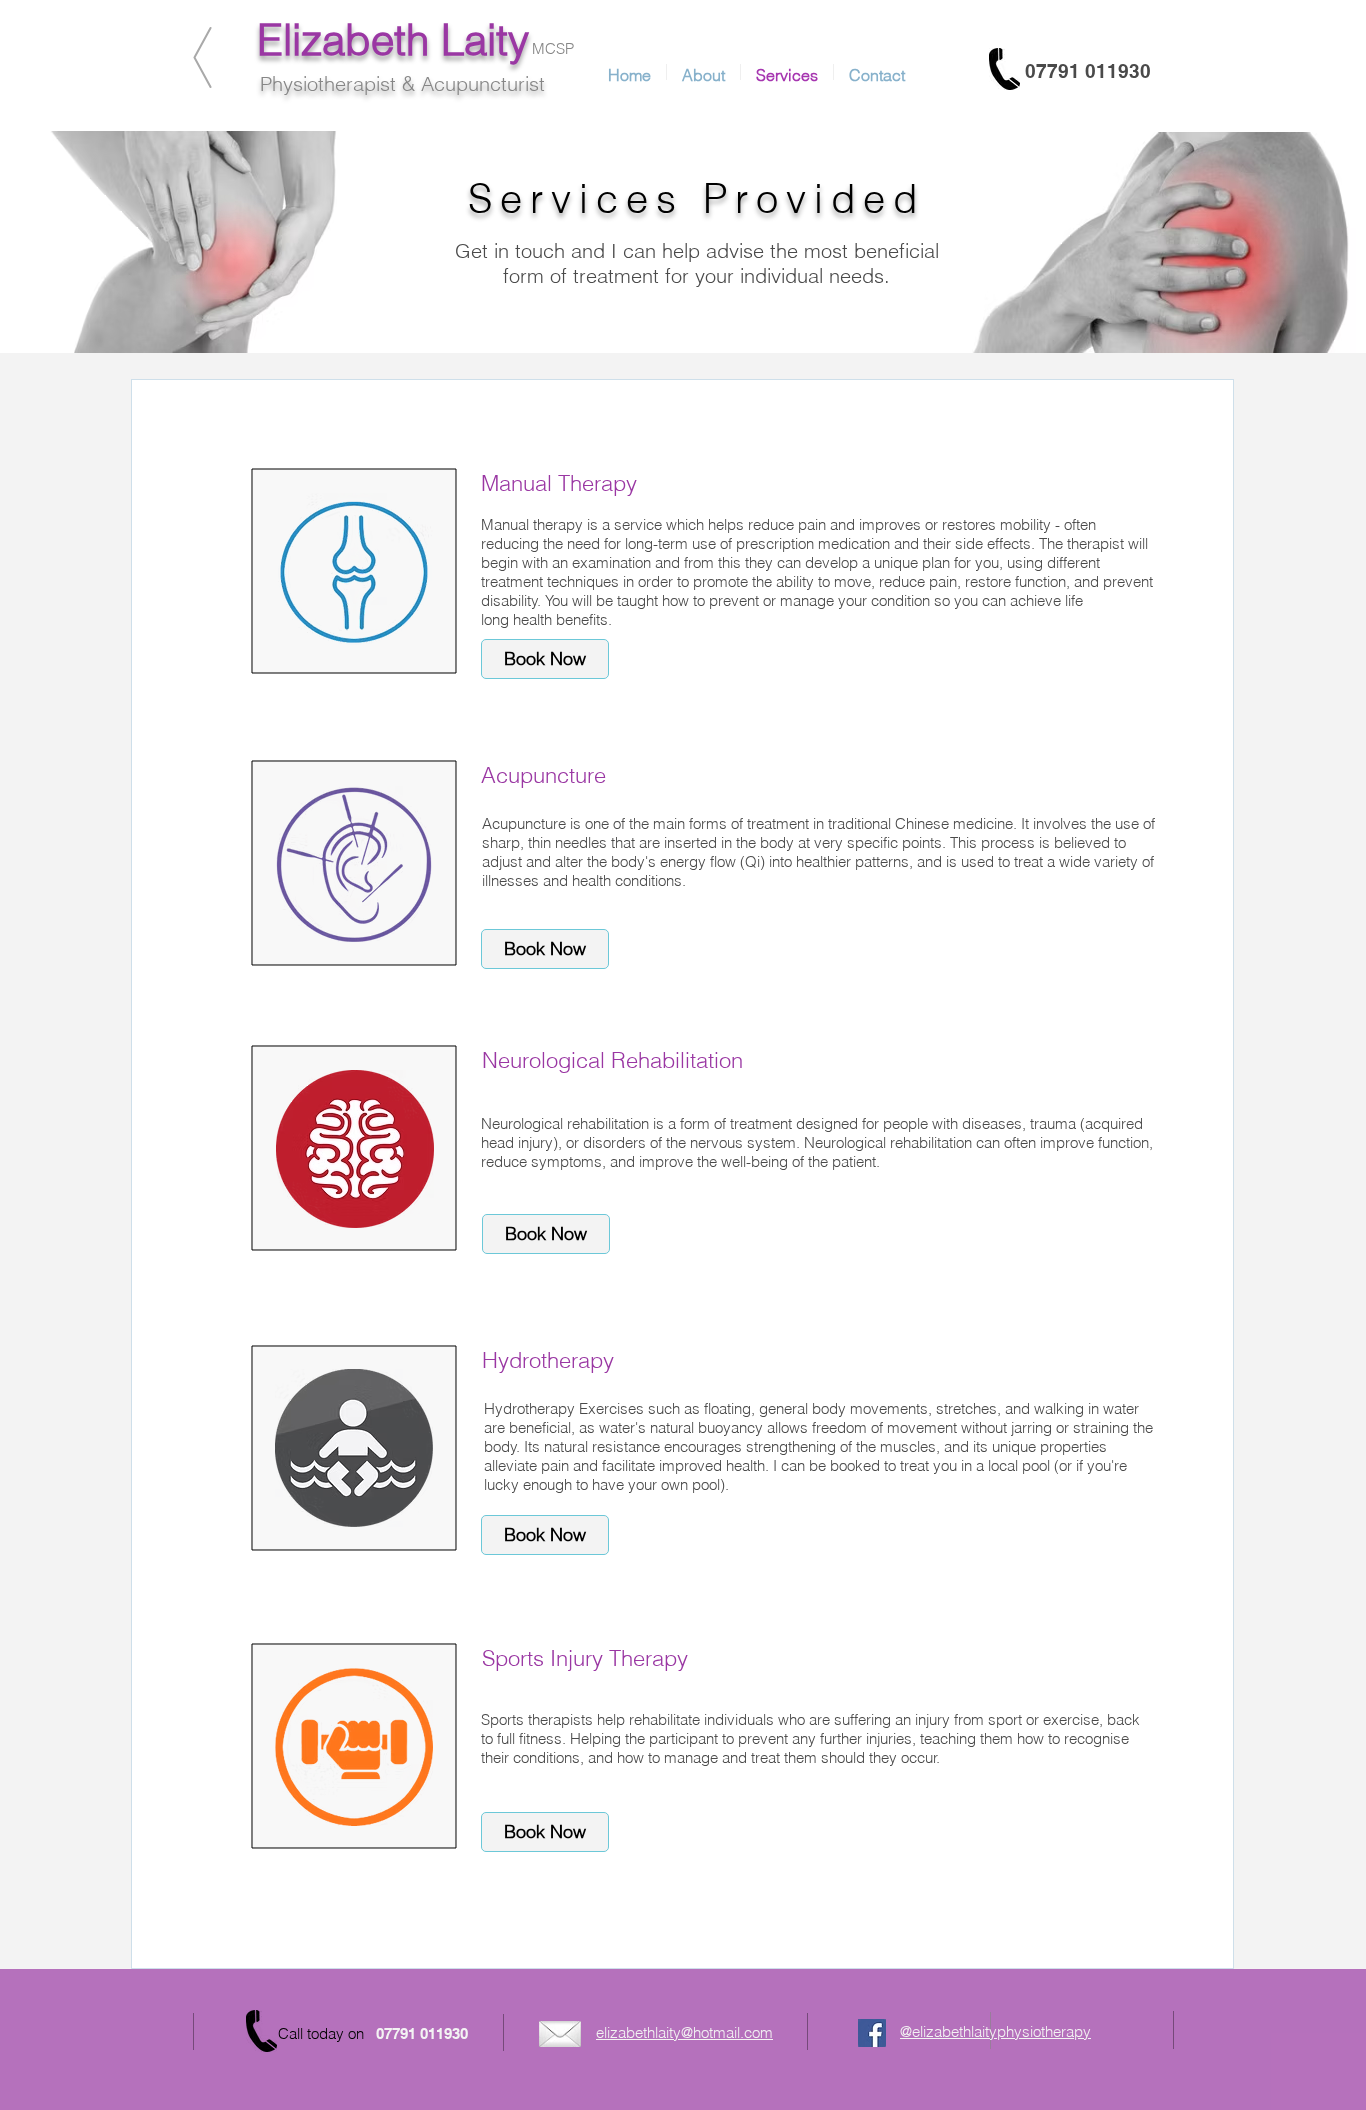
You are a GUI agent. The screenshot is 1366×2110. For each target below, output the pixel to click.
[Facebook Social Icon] (872, 2033)
